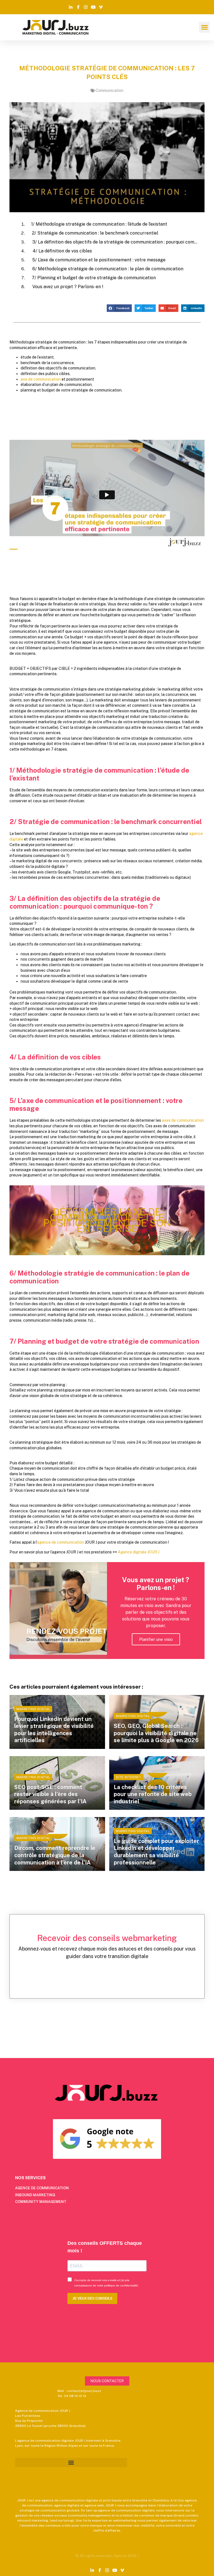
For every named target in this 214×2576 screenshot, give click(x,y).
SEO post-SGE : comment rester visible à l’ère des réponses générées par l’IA (50, 1794)
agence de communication (61, 1542)
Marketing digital (33, 1709)
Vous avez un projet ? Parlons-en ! (68, 287)
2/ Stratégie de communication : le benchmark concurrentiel (95, 233)
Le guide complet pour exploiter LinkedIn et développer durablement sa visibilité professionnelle (156, 1852)
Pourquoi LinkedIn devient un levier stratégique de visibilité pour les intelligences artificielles (54, 1730)
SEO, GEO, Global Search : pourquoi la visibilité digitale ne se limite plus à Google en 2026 (156, 1733)
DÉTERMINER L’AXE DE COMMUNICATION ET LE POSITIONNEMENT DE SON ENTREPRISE (107, 1220)
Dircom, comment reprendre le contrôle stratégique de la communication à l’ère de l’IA (55, 1855)
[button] (204, 27)
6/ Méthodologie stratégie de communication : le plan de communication (108, 269)
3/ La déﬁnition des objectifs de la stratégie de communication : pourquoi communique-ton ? (115, 242)
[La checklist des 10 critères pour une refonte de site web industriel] (157, 1783)
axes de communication (183, 1120)
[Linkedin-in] (71, 7)
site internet (128, 1777)
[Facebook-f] (78, 7)
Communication (110, 90)
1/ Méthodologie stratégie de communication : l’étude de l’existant (99, 224)
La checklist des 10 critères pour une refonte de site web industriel (153, 1794)
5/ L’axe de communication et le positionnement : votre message (99, 260)
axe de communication (41, 379)
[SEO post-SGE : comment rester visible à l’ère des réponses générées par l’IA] (57, 1783)
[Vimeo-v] (101, 7)
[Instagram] (86, 7)
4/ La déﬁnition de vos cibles (62, 251)
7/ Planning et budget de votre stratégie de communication (94, 278)
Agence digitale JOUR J (139, 1552)
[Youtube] (93, 7)
